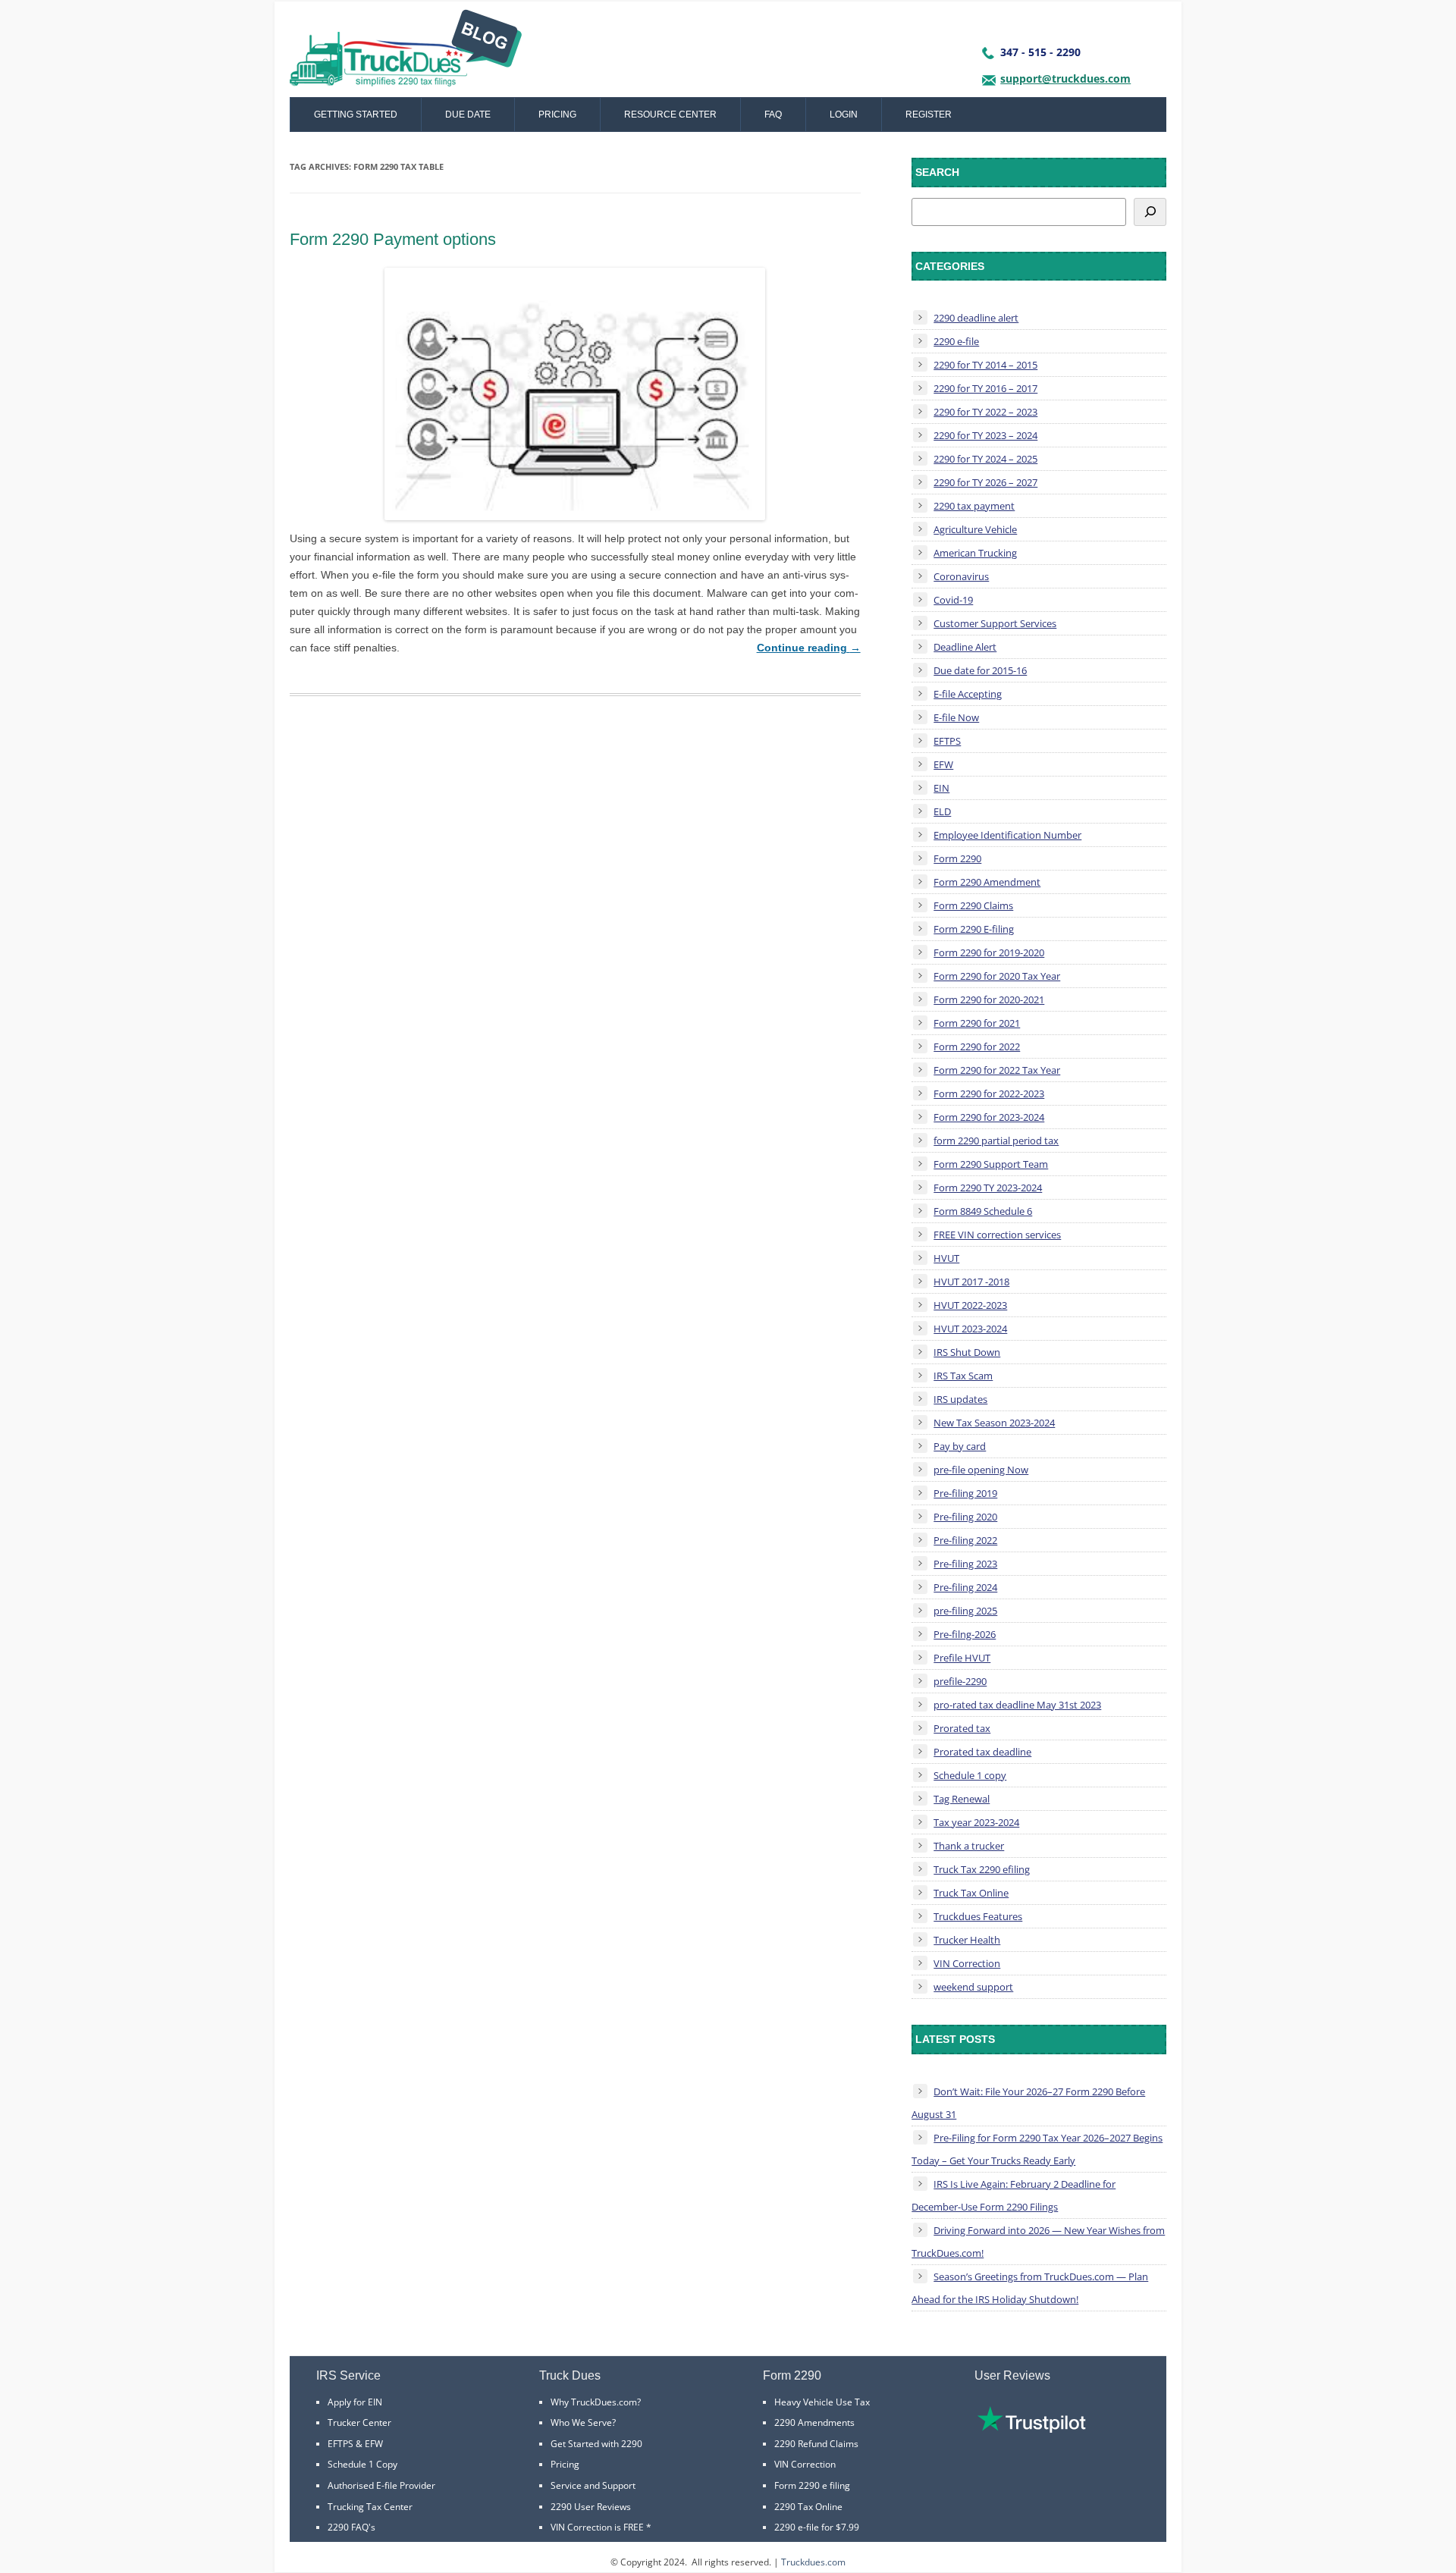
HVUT (946, 1258)
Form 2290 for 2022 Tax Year (997, 1070)
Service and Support (593, 2485)
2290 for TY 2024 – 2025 (985, 459)
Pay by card (960, 1446)
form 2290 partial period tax (996, 1141)
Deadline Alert (965, 647)
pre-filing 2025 (965, 1611)
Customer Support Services (995, 623)
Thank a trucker (969, 1846)
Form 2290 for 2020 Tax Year (997, 976)
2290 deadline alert (976, 318)
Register (929, 115)
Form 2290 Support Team (991, 1164)
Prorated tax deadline (982, 1752)
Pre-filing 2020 (965, 1517)
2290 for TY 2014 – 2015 (985, 365)
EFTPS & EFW (355, 2444)
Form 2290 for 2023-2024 (989, 1117)
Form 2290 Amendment (987, 882)
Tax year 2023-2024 (976, 1822)
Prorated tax (962, 1728)
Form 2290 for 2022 (977, 1046)
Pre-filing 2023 (965, 1564)
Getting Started (356, 115)
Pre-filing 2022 (965, 1540)
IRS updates (960, 1399)
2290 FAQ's (351, 2527)
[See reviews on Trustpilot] (1031, 2429)
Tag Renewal (962, 1799)
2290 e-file (956, 341)
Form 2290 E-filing (974, 929)
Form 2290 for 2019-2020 (989, 952)
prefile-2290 (960, 1681)
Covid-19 (953, 600)
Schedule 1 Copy (362, 2464)
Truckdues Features (978, 1916)
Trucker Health (967, 1940)
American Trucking (975, 553)
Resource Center (670, 115)
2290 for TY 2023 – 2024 (985, 435)
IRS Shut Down (967, 1352)
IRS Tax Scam (963, 1376)
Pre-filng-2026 (965, 1634)
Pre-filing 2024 (965, 1587)
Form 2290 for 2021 (977, 1023)
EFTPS (947, 741)
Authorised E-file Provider (381, 2485)
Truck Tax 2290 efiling (982, 1869)
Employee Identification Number (1007, 835)
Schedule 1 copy (970, 1775)
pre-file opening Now (981, 1470)
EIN (941, 788)
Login (844, 115)
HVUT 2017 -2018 (971, 1282)
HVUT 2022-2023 (970, 1305)
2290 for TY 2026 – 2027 (985, 482)
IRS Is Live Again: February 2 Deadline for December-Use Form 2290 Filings (1014, 2195)
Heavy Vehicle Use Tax (822, 2402)
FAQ (773, 115)
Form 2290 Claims (973, 905)
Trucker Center (359, 2422)
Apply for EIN (355, 2402)
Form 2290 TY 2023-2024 (988, 1188)
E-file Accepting (968, 694)
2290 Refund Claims (816, 2444)
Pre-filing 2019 (965, 1493)
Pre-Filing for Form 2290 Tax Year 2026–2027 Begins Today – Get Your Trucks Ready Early (1037, 2149)
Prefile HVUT (962, 1658)
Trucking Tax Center (370, 2507)
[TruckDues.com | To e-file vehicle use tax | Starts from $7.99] (406, 53)
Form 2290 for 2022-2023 (989, 1094)
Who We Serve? (583, 2422)
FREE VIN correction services (997, 1235)
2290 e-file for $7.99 (817, 2527)
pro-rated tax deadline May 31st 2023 (1017, 1705)
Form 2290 (957, 858)
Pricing (557, 115)
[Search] (1150, 212)
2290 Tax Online (808, 2507)
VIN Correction (967, 1963)
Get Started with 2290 (596, 2444)
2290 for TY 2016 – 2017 (985, 388)
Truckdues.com (813, 2562)
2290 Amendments (814, 2422)
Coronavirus (961, 576)
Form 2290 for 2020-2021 (989, 999)
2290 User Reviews (591, 2507)
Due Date (468, 115)
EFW (943, 764)
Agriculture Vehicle (975, 529)
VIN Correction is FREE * (601, 2527)
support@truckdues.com (1065, 78)
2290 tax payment (974, 506)
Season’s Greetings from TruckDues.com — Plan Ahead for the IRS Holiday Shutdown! (1030, 2288)
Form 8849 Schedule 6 (983, 1211)
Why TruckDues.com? (596, 2402)
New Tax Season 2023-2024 (994, 1423)
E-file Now (956, 717)
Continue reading (809, 648)
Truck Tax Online (971, 1893)
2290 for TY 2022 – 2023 (985, 412)
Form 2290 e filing (812, 2485)
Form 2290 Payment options (393, 239)
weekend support (973, 1987)
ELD (942, 811)
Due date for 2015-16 (980, 670)
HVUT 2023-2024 (970, 1329)
